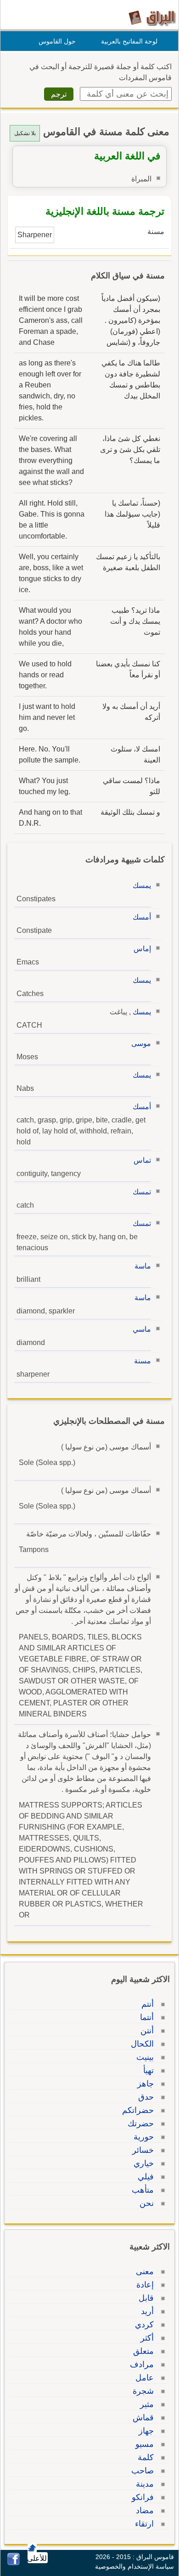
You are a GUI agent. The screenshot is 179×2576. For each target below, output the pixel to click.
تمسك (142, 1192)
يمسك (142, 885)
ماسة (143, 1266)
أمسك (142, 917)
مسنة (143, 1361)
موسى (141, 1043)
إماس (142, 949)
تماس (142, 1160)
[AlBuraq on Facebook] (14, 2563)
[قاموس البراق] (152, 18)
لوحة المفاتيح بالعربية (129, 41)
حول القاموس (57, 41)
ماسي (142, 1329)
